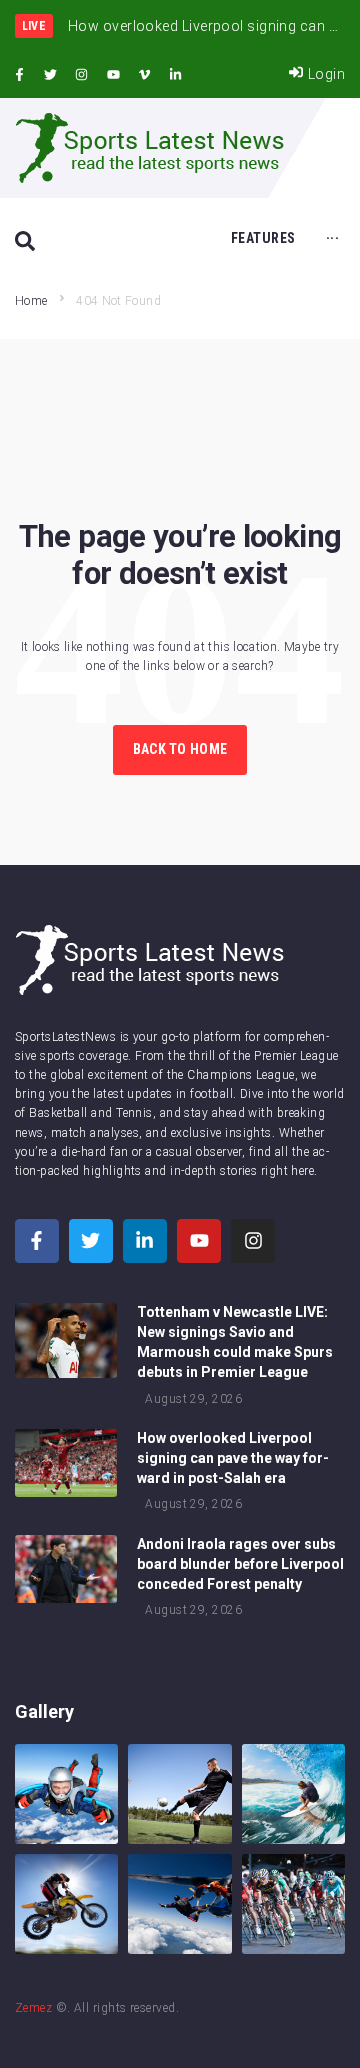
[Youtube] (113, 75)
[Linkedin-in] (176, 75)
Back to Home (180, 749)
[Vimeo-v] (145, 75)
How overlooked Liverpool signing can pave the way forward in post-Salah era (233, 1458)
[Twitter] (50, 75)
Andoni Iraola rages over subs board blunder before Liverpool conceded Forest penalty (240, 1564)
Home (31, 301)
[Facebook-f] (19, 75)
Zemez (33, 2008)
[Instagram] (82, 75)
